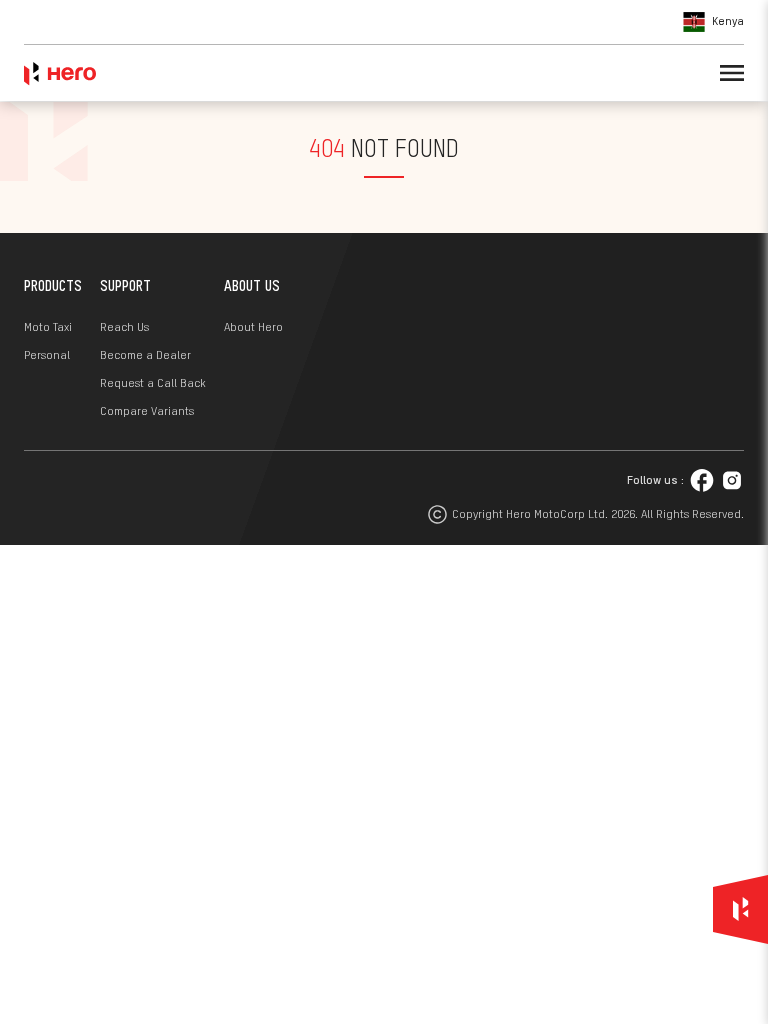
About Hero (253, 328)
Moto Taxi (48, 328)
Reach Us (124, 328)
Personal (47, 356)
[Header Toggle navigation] (732, 73)
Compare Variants (147, 412)
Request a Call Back (153, 384)
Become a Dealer (145, 356)
